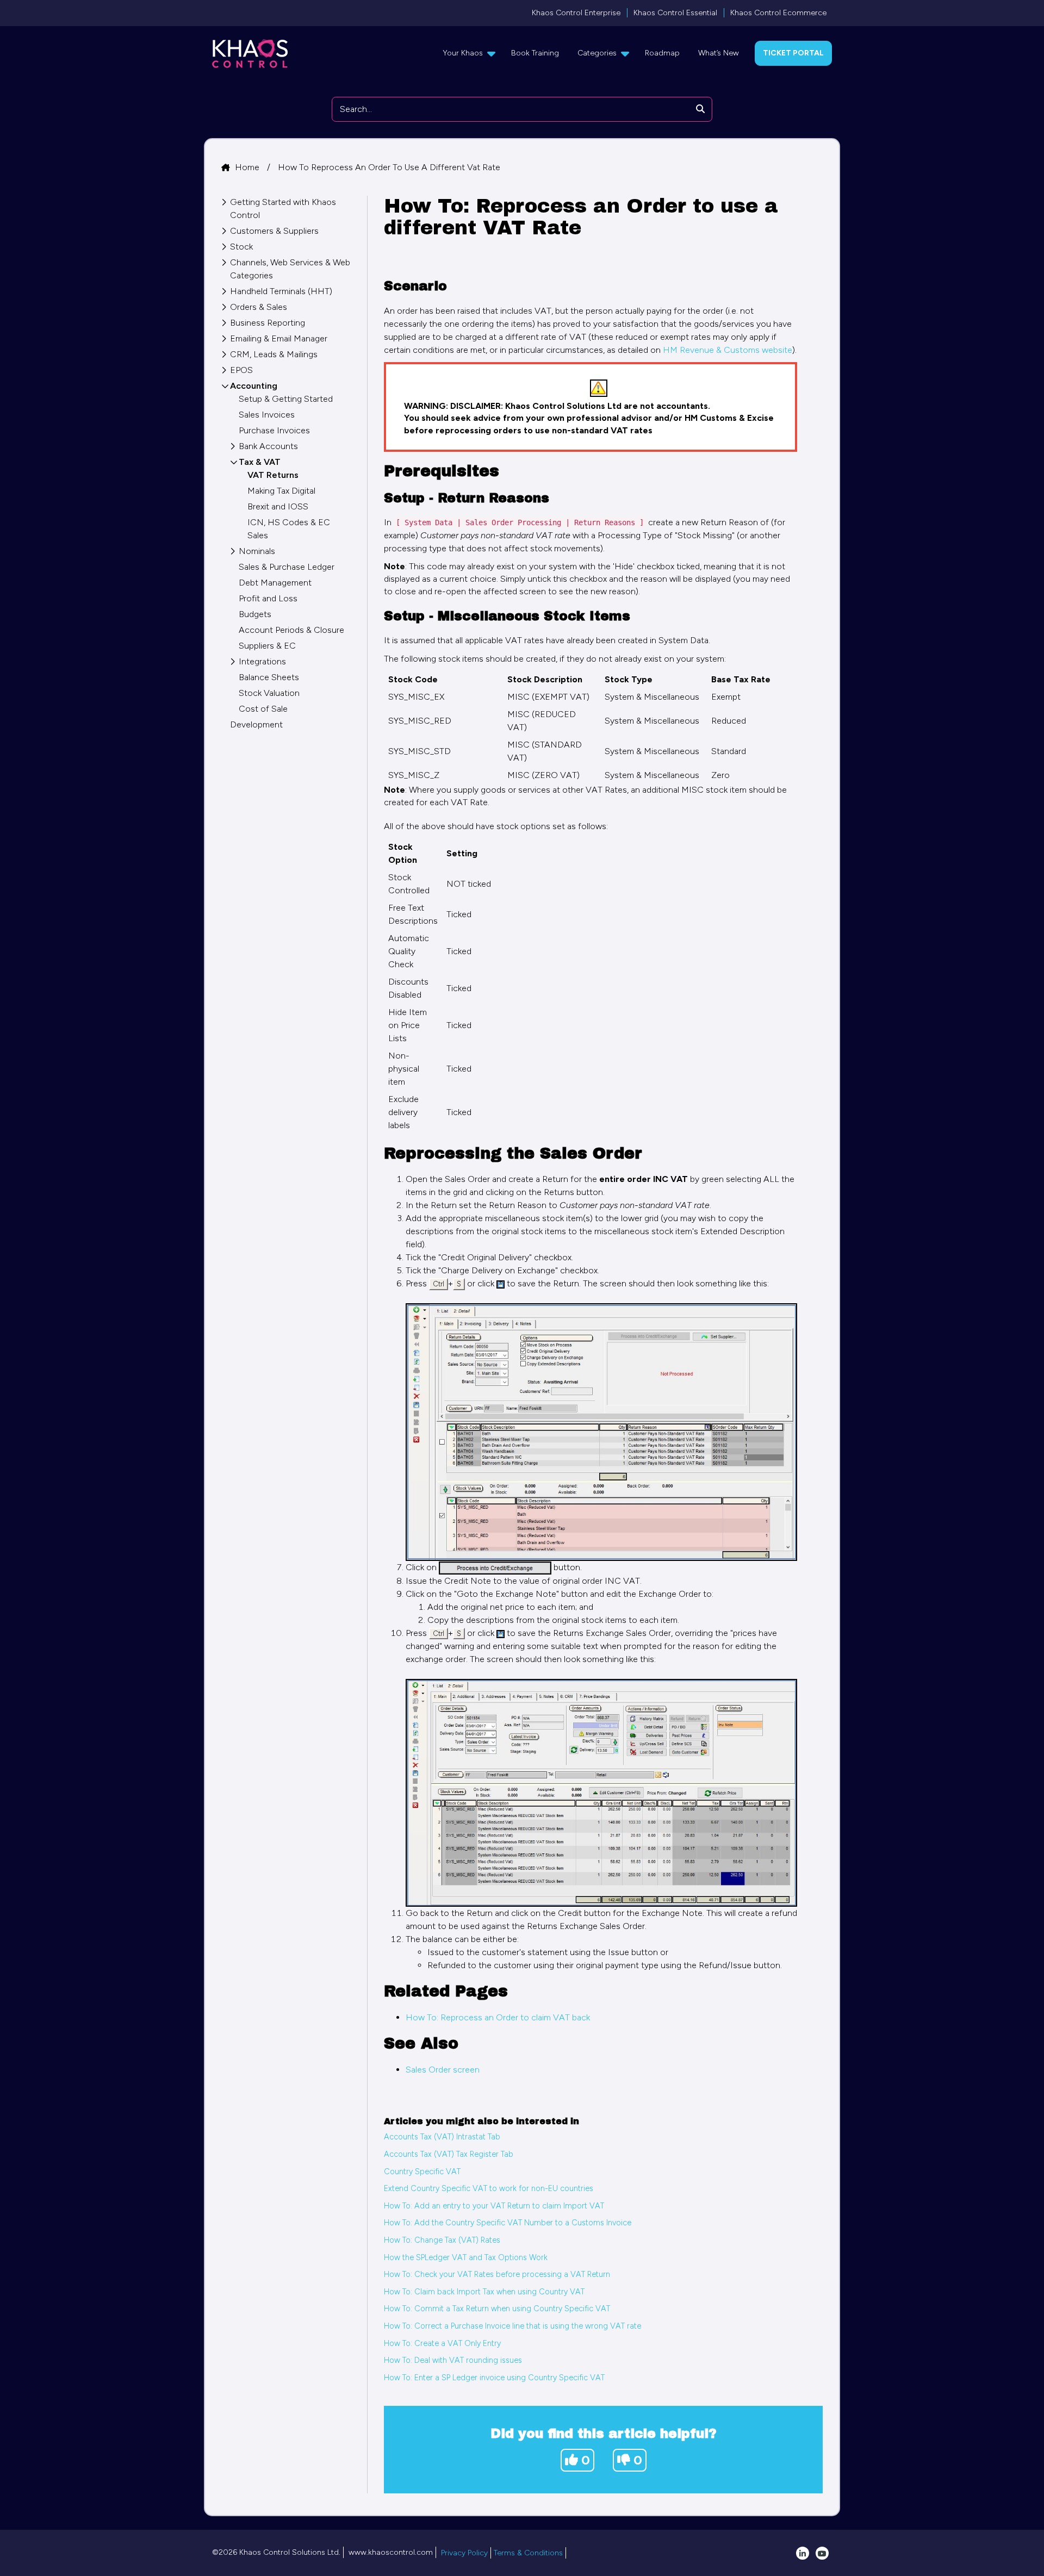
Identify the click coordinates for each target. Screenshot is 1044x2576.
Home (248, 167)
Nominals (257, 551)
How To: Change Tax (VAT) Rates (442, 2240)
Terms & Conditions (528, 2553)
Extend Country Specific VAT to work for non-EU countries (489, 2188)
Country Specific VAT (422, 2171)
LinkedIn (803, 2553)
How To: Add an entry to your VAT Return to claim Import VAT (494, 2206)
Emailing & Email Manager (279, 338)
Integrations (262, 661)
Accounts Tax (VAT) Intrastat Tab (442, 2137)
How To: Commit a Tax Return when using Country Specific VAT (497, 2309)
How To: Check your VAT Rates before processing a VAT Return (497, 2274)
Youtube (822, 2553)
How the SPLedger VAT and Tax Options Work (466, 2257)
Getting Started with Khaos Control (283, 209)
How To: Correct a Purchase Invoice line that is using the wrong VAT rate (512, 2326)
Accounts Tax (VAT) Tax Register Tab (449, 2154)
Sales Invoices (267, 415)
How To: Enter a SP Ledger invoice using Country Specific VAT (494, 2378)
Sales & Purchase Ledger (287, 567)
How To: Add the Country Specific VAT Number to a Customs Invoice (508, 2223)
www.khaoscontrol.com (391, 2552)
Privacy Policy (464, 2553)
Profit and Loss (268, 598)
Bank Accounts (268, 446)
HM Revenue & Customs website (728, 350)
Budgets (255, 614)
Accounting (254, 386)
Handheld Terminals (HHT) (281, 291)
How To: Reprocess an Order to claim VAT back (498, 2017)
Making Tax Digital (281, 491)
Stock (241, 247)
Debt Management (275, 583)
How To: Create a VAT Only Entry (442, 2343)
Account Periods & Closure (291, 630)
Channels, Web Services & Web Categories (290, 269)
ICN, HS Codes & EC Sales (289, 529)
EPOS (241, 370)
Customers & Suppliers (274, 231)
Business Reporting (268, 323)
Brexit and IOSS (278, 506)
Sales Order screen (443, 2070)
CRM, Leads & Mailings (274, 354)
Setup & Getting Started (286, 399)
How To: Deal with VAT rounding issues (453, 2360)
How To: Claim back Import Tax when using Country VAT (484, 2292)
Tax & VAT (260, 462)
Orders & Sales (259, 307)
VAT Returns (273, 475)
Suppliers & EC (267, 646)
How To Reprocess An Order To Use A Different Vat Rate (389, 167)
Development (256, 724)
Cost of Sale (263, 709)
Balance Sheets (269, 677)
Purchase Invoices (274, 430)
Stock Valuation (269, 693)
